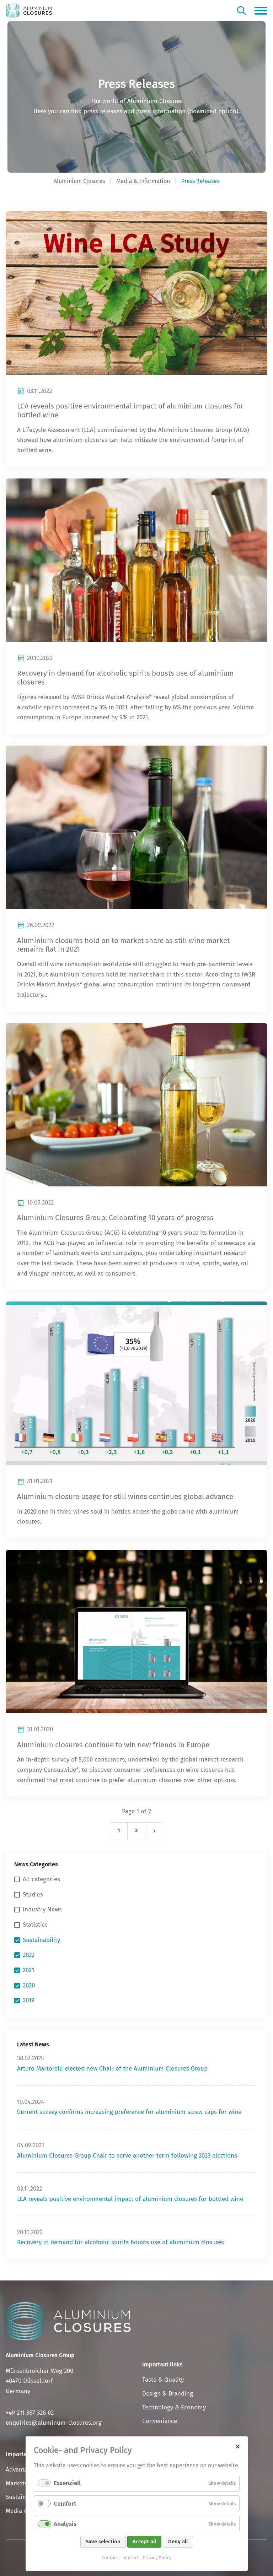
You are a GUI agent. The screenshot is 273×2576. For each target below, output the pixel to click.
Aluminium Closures (79, 181)
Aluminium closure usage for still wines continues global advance (125, 1497)
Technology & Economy (174, 2407)
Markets (17, 2483)
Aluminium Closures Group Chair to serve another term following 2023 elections (127, 2156)
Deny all (178, 2542)
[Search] (242, 10)
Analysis (65, 2524)
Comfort (65, 2504)
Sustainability (24, 2497)
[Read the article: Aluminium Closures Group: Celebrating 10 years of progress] (136, 1105)
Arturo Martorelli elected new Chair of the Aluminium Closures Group (112, 2069)
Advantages (21, 2470)
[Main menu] (261, 11)
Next (154, 1831)
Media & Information (143, 181)
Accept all (144, 2542)
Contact (110, 2558)
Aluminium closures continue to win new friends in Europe (113, 1745)
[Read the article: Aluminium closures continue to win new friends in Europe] (136, 1631)
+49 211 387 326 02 (30, 2413)
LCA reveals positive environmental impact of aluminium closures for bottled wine (130, 2199)
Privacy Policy (157, 2558)
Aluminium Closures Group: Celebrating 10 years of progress (115, 1218)
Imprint (130, 2558)
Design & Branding (168, 2394)
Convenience (160, 2421)
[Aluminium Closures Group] (29, 11)
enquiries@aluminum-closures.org (54, 2423)
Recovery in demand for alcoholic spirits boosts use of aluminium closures (121, 2242)
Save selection (103, 2542)
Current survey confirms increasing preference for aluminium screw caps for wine (129, 2112)
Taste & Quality (163, 2380)
